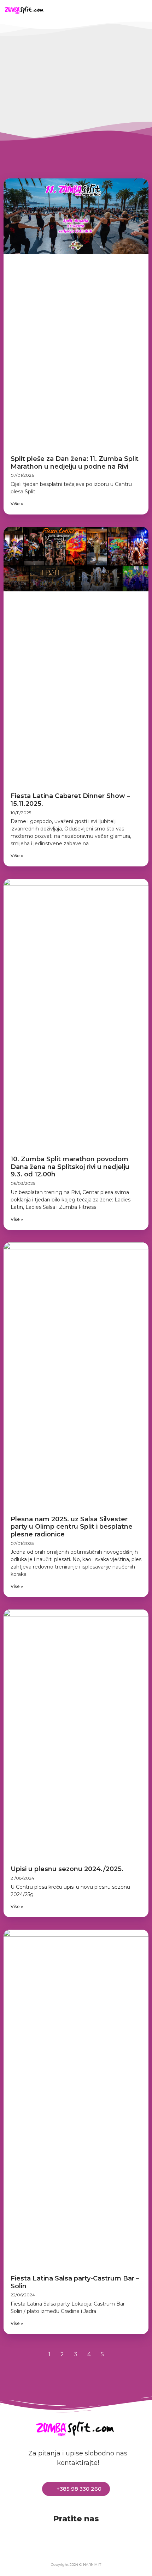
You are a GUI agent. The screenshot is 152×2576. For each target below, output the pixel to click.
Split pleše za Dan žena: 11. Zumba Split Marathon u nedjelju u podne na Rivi (75, 463)
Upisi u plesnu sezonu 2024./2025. (67, 1869)
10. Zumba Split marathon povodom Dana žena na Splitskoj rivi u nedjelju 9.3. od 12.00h (70, 1167)
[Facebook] (78, 9)
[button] (61, 10)
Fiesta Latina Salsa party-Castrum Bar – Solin (75, 2282)
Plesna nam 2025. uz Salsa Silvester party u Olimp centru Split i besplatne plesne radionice (72, 1527)
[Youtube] (99, 9)
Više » (17, 504)
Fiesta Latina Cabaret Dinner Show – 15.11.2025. (70, 800)
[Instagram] (121, 9)
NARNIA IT (92, 2565)
